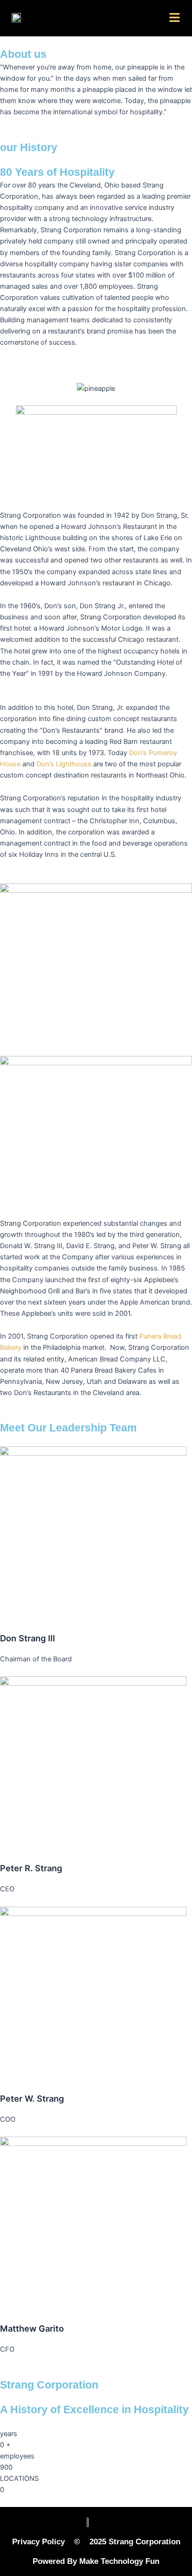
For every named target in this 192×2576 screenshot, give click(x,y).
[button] (175, 18)
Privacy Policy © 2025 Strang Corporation (96, 2542)
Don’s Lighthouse (64, 764)
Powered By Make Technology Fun (96, 2561)
